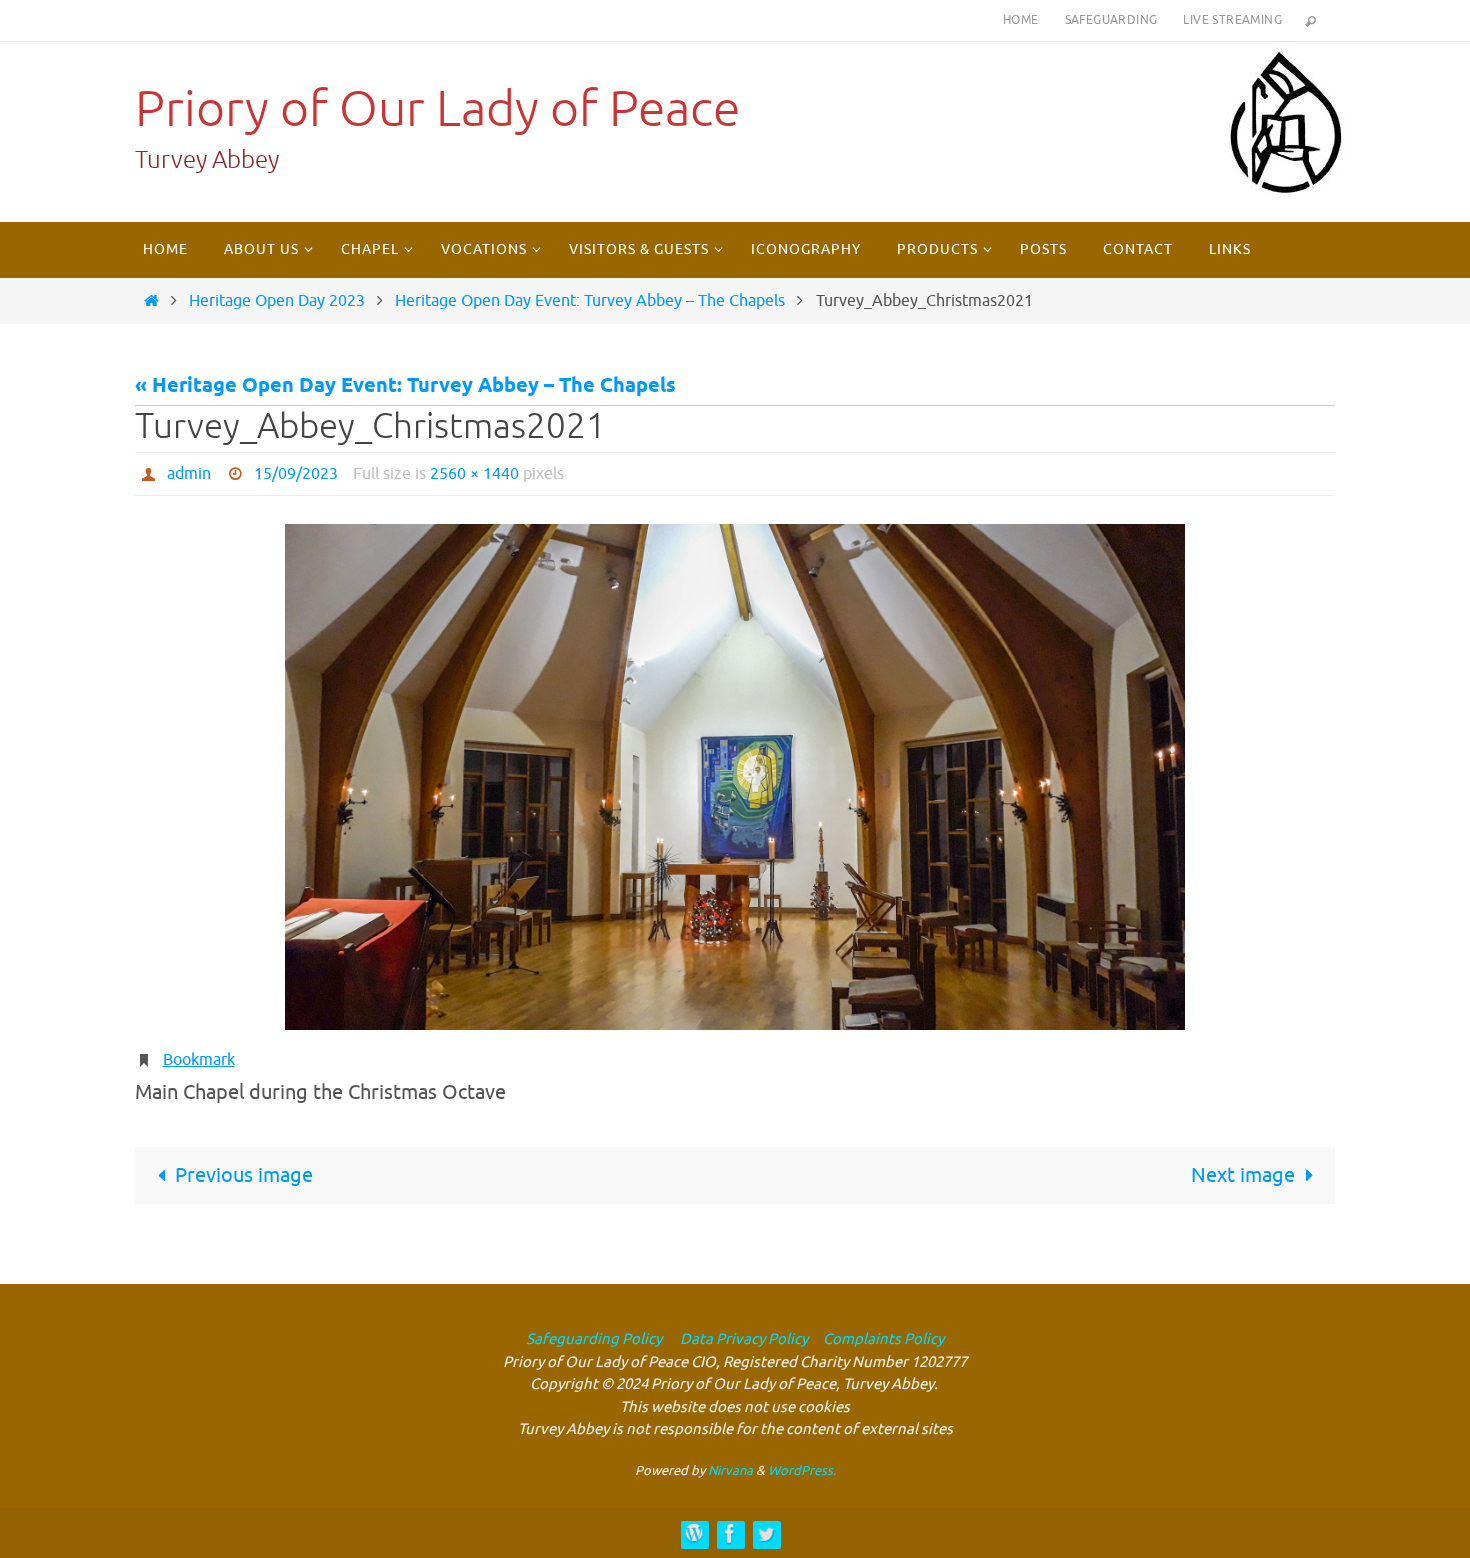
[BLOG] (694, 1533)
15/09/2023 (296, 474)
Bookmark (199, 1060)
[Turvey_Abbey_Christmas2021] (735, 777)
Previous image (244, 1175)
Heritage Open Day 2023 (277, 301)
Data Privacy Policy (742, 1339)
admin (189, 474)
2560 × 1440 (474, 474)
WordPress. (802, 1470)
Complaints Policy (883, 1339)
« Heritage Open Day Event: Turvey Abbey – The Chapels (405, 386)
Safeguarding (1111, 20)
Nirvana (730, 1470)
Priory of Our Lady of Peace (437, 109)
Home (1021, 20)
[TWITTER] (766, 1533)
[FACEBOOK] (730, 1533)
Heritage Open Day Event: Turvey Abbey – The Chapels (590, 301)
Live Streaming (1232, 20)
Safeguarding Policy (594, 1339)
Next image (1243, 1175)
